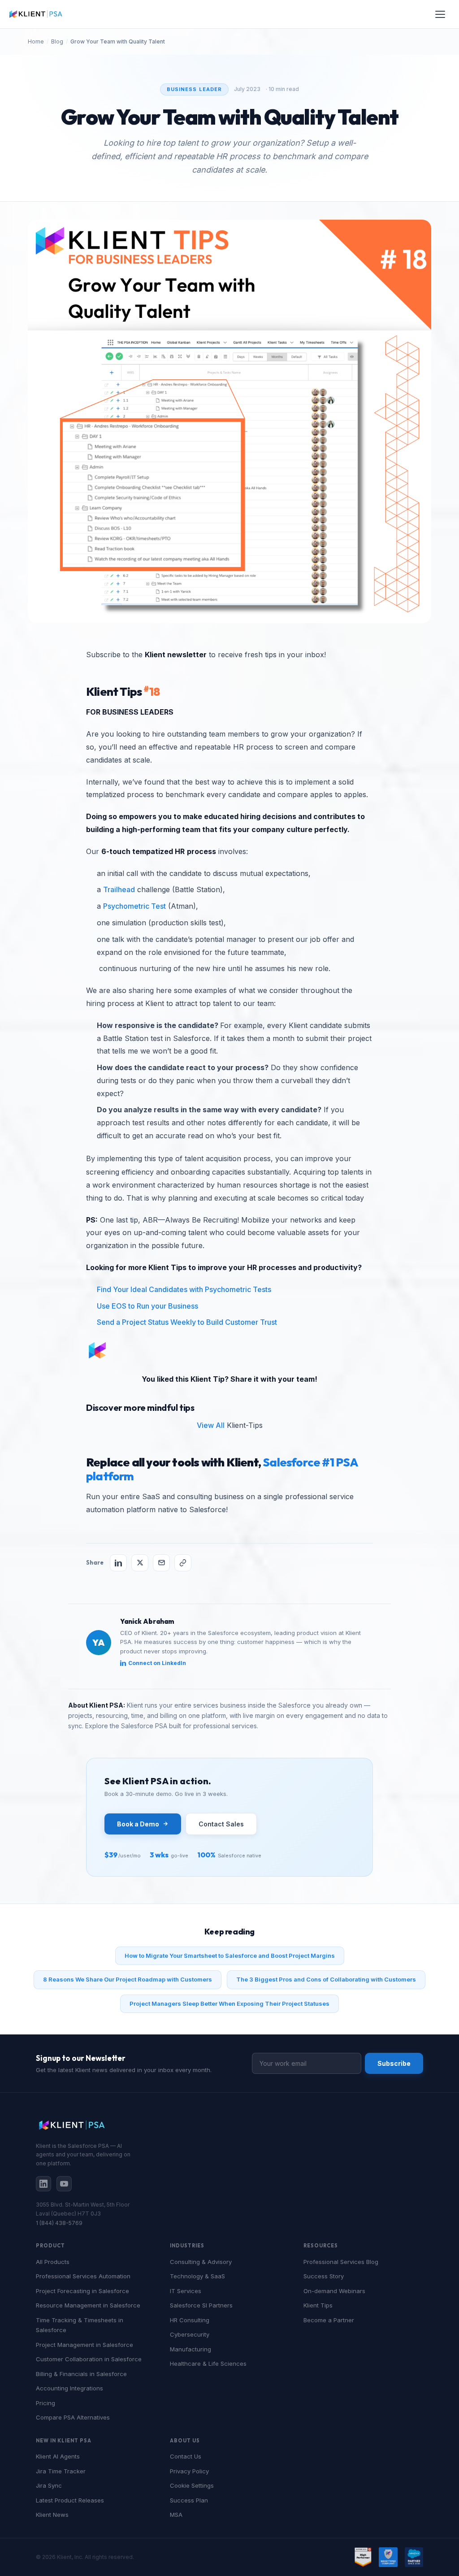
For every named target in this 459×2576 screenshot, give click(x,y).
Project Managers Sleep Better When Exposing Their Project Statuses (229, 2004)
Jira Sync (49, 2485)
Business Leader (195, 89)
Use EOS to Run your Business (147, 1306)
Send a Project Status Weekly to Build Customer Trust (187, 1322)
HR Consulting (190, 2320)
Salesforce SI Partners (201, 2305)
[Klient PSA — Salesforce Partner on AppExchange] (414, 2557)
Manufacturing (191, 2349)
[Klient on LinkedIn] (43, 2184)
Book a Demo (138, 1824)
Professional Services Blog (341, 2262)
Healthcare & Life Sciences (208, 2364)
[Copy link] (183, 1563)
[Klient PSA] (36, 14)
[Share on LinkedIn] (118, 1563)
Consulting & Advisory (201, 2262)
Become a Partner (329, 2320)
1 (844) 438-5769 (59, 2223)
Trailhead (119, 889)
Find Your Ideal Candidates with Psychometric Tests (184, 1289)
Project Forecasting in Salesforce (82, 2291)
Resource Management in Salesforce (88, 2305)
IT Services (186, 2291)
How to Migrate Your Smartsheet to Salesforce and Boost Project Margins (230, 1956)
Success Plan (189, 2500)
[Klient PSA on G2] (363, 2557)
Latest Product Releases (70, 2500)
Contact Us (186, 2456)
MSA (176, 2515)
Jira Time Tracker (61, 2471)
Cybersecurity (190, 2334)
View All (211, 1425)
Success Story (324, 2276)
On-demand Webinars (334, 2291)
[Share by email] (161, 1563)
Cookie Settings (192, 2485)
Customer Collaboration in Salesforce (89, 2359)
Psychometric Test (134, 906)
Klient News (52, 2515)
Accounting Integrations (69, 2388)
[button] (229, 421)
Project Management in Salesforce (84, 2345)
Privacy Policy (189, 2471)
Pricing (45, 2403)
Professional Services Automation (83, 2276)
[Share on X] (140, 1563)
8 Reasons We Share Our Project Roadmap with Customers (128, 1979)
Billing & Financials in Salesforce (81, 2374)
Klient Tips (318, 2305)
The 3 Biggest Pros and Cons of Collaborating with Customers (326, 1979)
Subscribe (394, 2063)
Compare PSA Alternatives (73, 2417)
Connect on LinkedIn (157, 1663)
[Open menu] (440, 14)
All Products (53, 2262)
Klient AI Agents (58, 2456)
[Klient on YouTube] (64, 2184)
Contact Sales (221, 1824)
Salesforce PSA (144, 1726)
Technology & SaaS (197, 2276)
